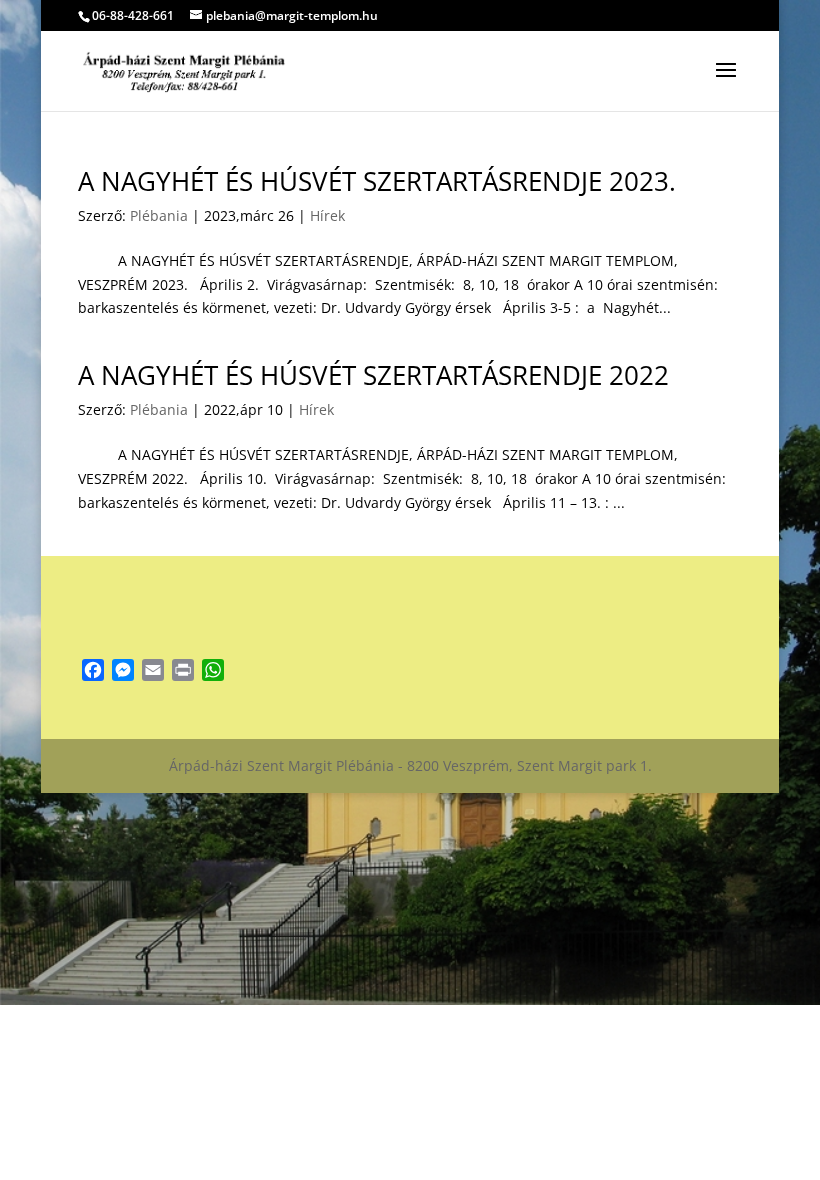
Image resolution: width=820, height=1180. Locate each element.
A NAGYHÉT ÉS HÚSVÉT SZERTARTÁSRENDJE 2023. (377, 181)
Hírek (327, 215)
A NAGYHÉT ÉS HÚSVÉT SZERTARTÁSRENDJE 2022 (373, 375)
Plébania (159, 215)
